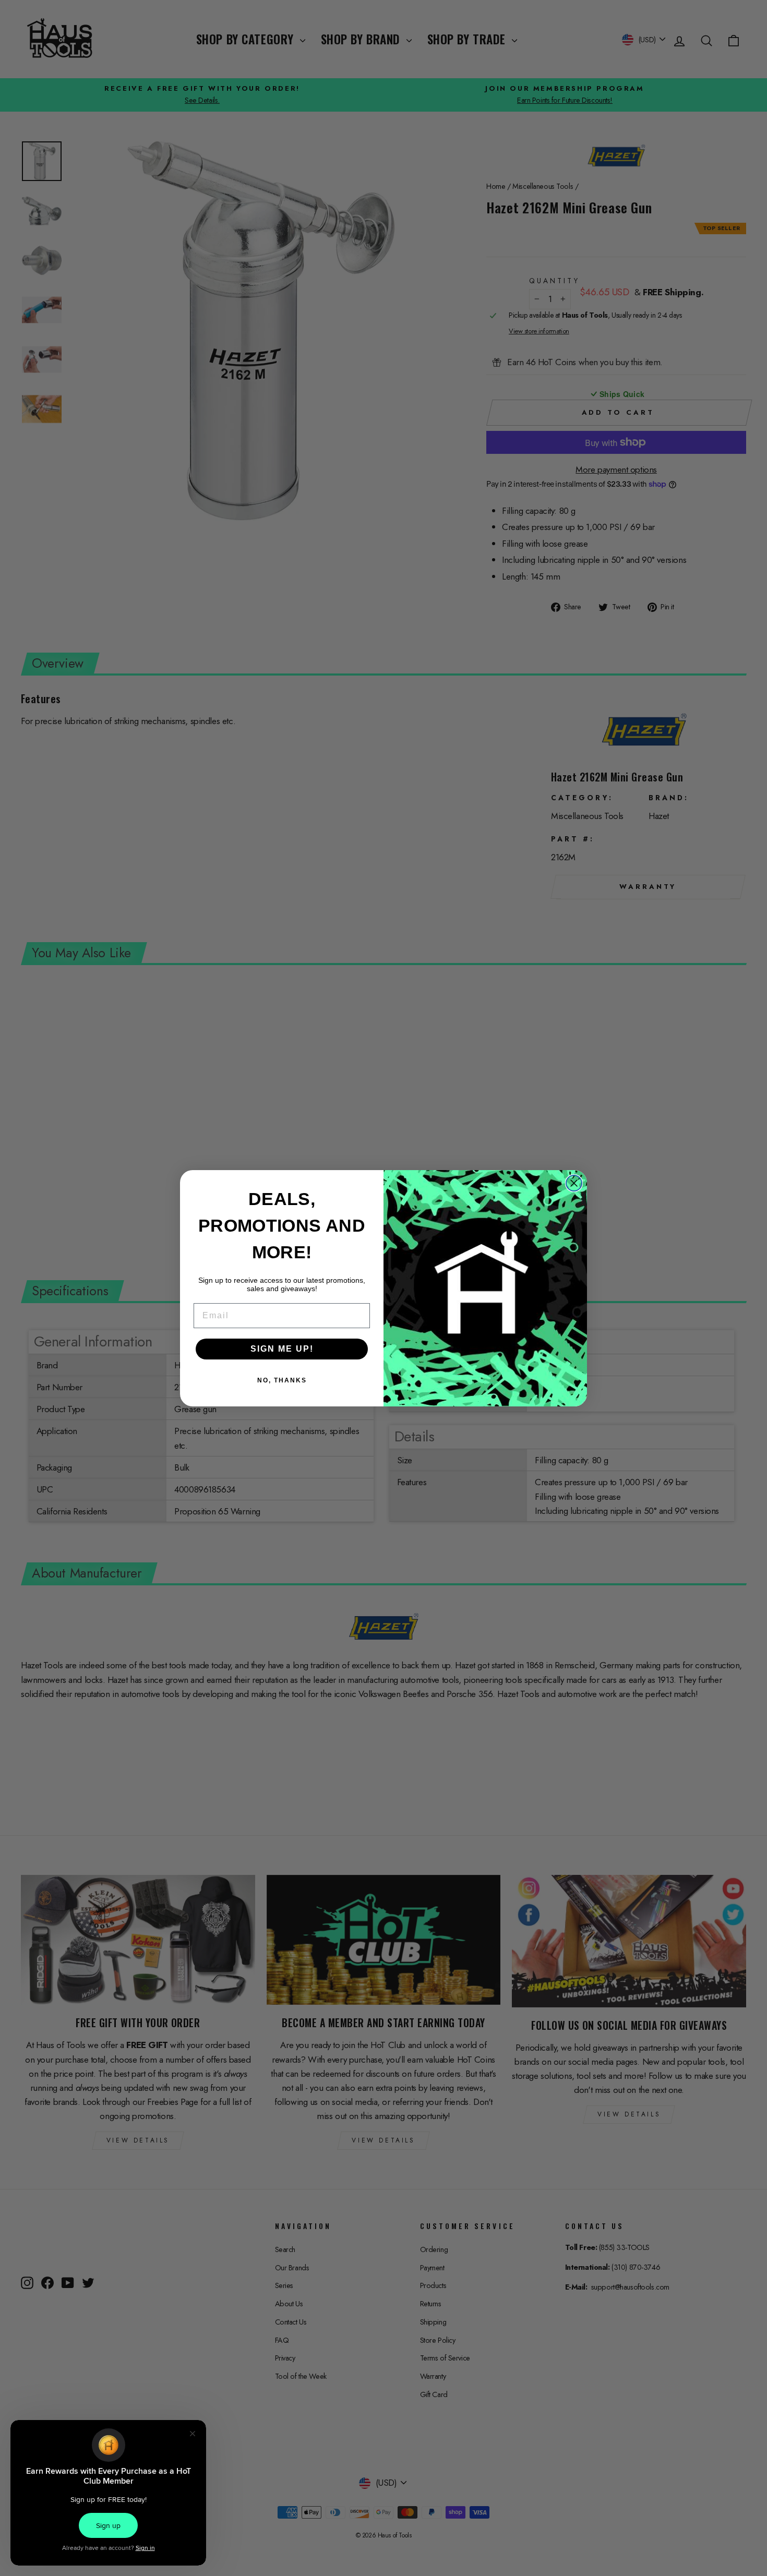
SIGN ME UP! (282, 1349)
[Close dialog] (574, 1183)
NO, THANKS (282, 1380)
